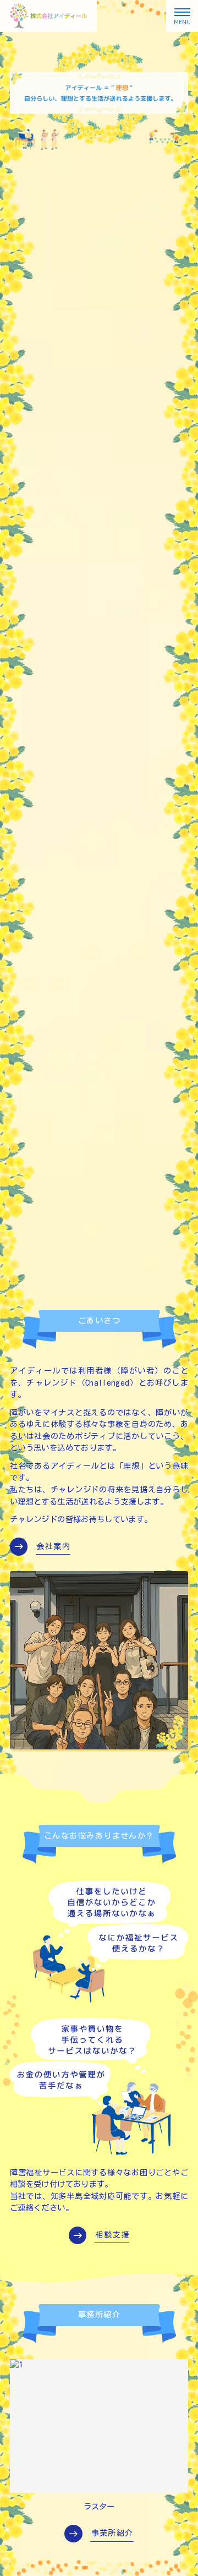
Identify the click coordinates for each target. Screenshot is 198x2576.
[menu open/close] (182, 16)
